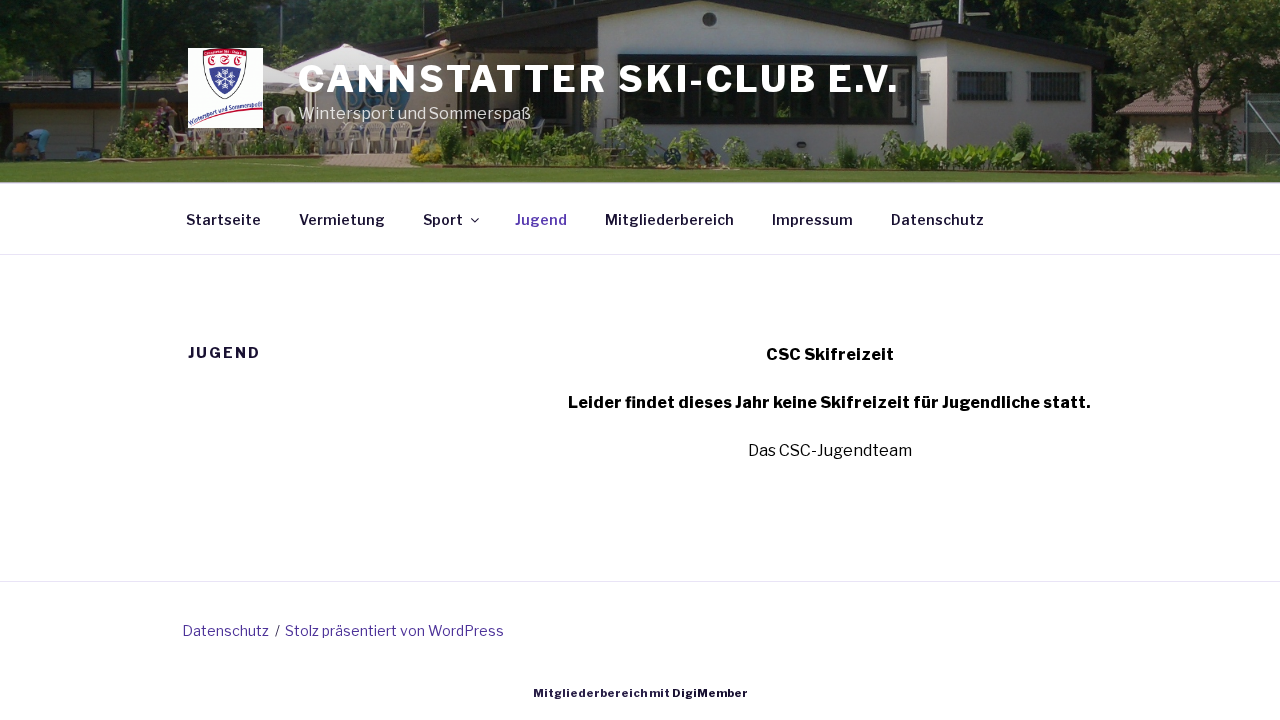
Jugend (541, 219)
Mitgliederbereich (669, 219)
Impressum (812, 219)
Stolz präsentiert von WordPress (394, 630)
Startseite (223, 219)
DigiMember (710, 693)
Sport (443, 219)
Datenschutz (937, 219)
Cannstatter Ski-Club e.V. (599, 79)
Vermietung (342, 219)
